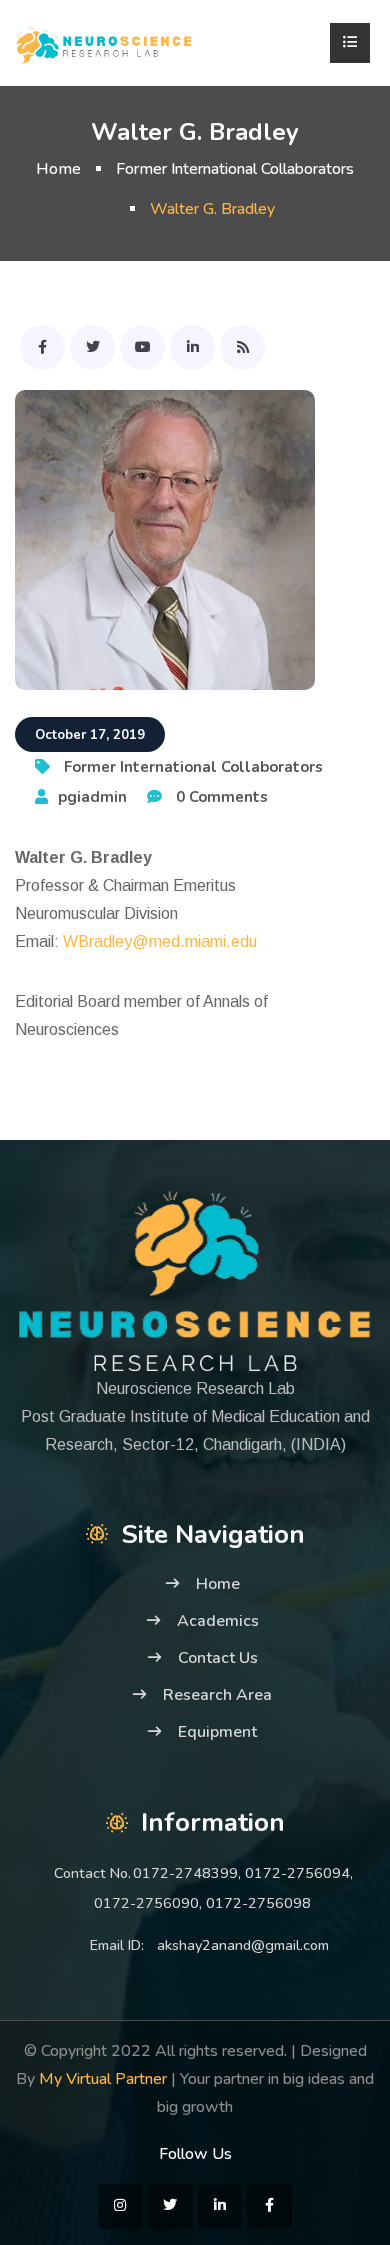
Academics (218, 1621)
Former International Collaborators (235, 169)
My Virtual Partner (103, 2079)
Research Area (217, 1695)
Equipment (217, 1732)
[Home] (105, 43)
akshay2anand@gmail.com (243, 1945)
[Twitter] (92, 347)
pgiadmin (92, 797)
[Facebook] (42, 347)
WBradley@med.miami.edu (160, 941)
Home (58, 169)
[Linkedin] (192, 347)
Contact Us (218, 1658)
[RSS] (242, 347)
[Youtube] (142, 347)
